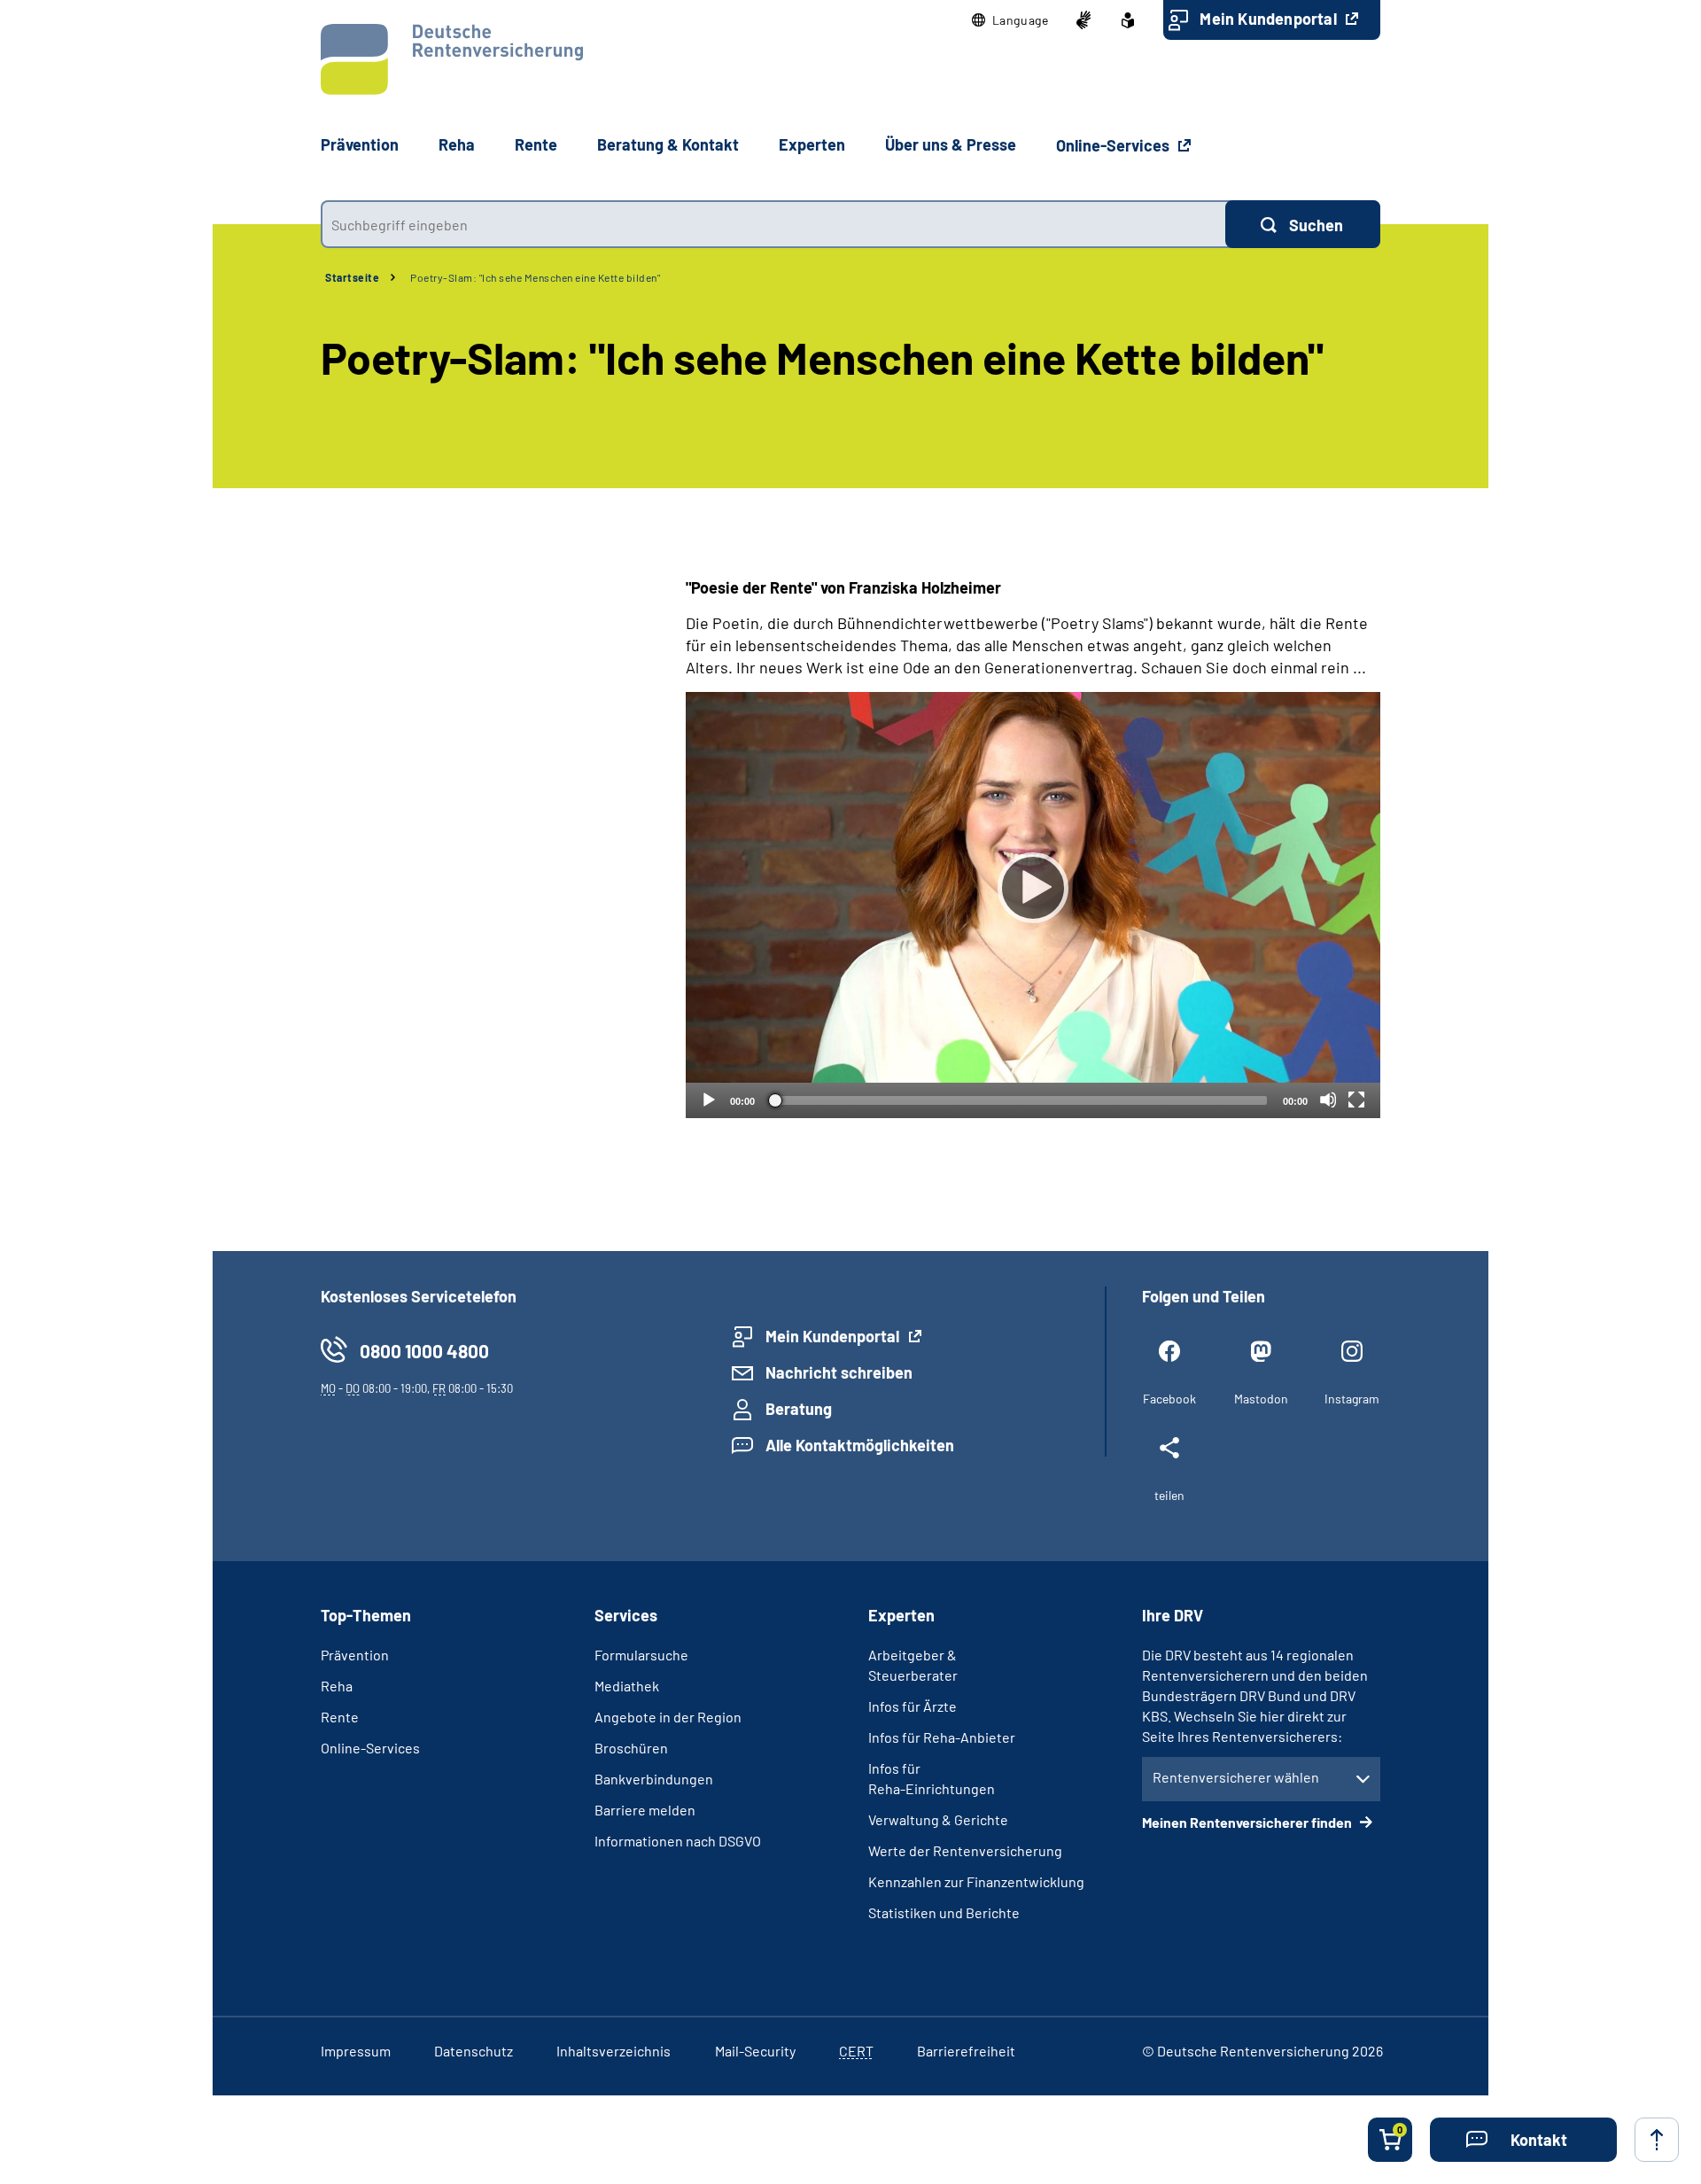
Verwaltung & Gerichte (938, 1819)
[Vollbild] (1356, 1100)
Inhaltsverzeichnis (614, 2051)
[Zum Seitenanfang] (1657, 2140)
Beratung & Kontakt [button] (668, 144)
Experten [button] (812, 144)
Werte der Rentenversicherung (965, 1850)
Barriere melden (645, 1810)
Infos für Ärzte (913, 1706)
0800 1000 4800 (424, 1351)
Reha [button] (457, 144)
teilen (1169, 1495)
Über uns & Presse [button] (951, 144)
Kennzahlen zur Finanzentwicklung (976, 1881)
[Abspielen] (1033, 888)
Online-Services (1115, 145)
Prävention (360, 144)
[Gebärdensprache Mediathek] (1084, 20)
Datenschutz (474, 2051)
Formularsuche (641, 1655)
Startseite (352, 277)
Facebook (1169, 1399)
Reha (337, 1686)
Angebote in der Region (668, 1717)
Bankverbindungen (654, 1779)
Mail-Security (755, 2051)
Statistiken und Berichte (944, 1912)
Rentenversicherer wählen (1236, 1777)
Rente (340, 1717)
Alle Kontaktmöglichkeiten (860, 1445)
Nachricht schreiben (839, 1372)
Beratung (799, 1409)
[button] (1010, 20)
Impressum (356, 2051)
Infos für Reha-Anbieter (942, 1737)
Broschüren (631, 1748)
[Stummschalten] (1328, 1100)
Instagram (1352, 1399)
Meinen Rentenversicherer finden (1248, 1822)
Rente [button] (536, 144)
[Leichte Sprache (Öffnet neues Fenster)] (1128, 20)
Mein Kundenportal (1270, 19)
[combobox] (773, 224)
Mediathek (627, 1686)
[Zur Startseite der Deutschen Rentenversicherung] (452, 59)
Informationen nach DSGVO (678, 1841)
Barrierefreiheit (966, 2051)
